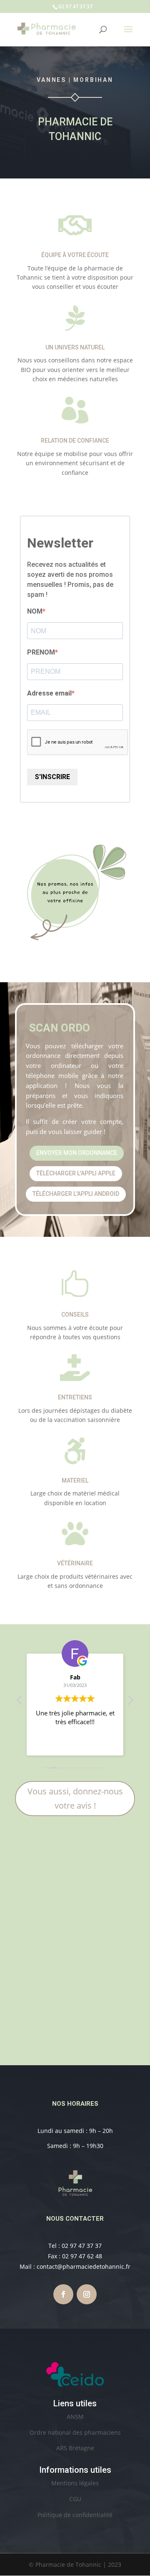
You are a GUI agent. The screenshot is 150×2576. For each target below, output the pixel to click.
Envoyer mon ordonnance (77, 1153)
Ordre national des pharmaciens (75, 2432)
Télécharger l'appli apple (76, 1173)
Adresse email (49, 693)
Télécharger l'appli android (76, 1194)
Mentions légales (75, 2483)
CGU (75, 2499)
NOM (35, 611)
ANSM (75, 2417)
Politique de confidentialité (75, 2515)
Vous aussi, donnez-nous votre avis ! (75, 1798)
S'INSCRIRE (52, 777)
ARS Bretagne (75, 2448)
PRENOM (41, 652)
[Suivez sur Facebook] (63, 2294)
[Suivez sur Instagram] (87, 2294)
